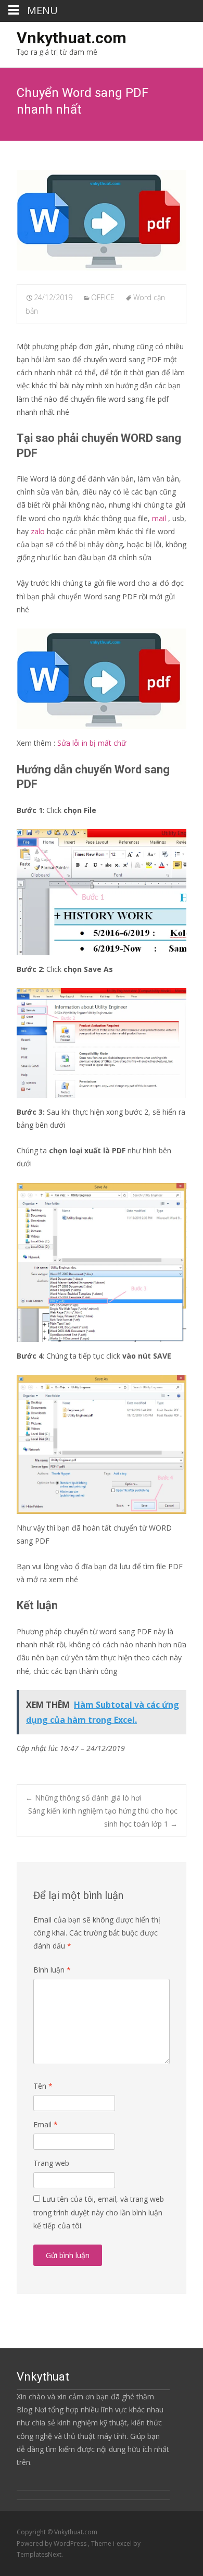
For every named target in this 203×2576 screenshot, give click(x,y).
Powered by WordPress (52, 2543)
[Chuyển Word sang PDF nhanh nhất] (102, 220)
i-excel (123, 2543)
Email (46, 2124)
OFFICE (103, 297)
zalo (38, 531)
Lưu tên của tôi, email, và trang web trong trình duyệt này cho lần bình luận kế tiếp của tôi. (99, 2212)
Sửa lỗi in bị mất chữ (92, 743)
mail (159, 518)
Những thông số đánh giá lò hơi (84, 1798)
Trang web (51, 2163)
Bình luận (52, 1970)
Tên (43, 2086)
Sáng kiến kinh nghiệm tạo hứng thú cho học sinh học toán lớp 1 (103, 1817)
